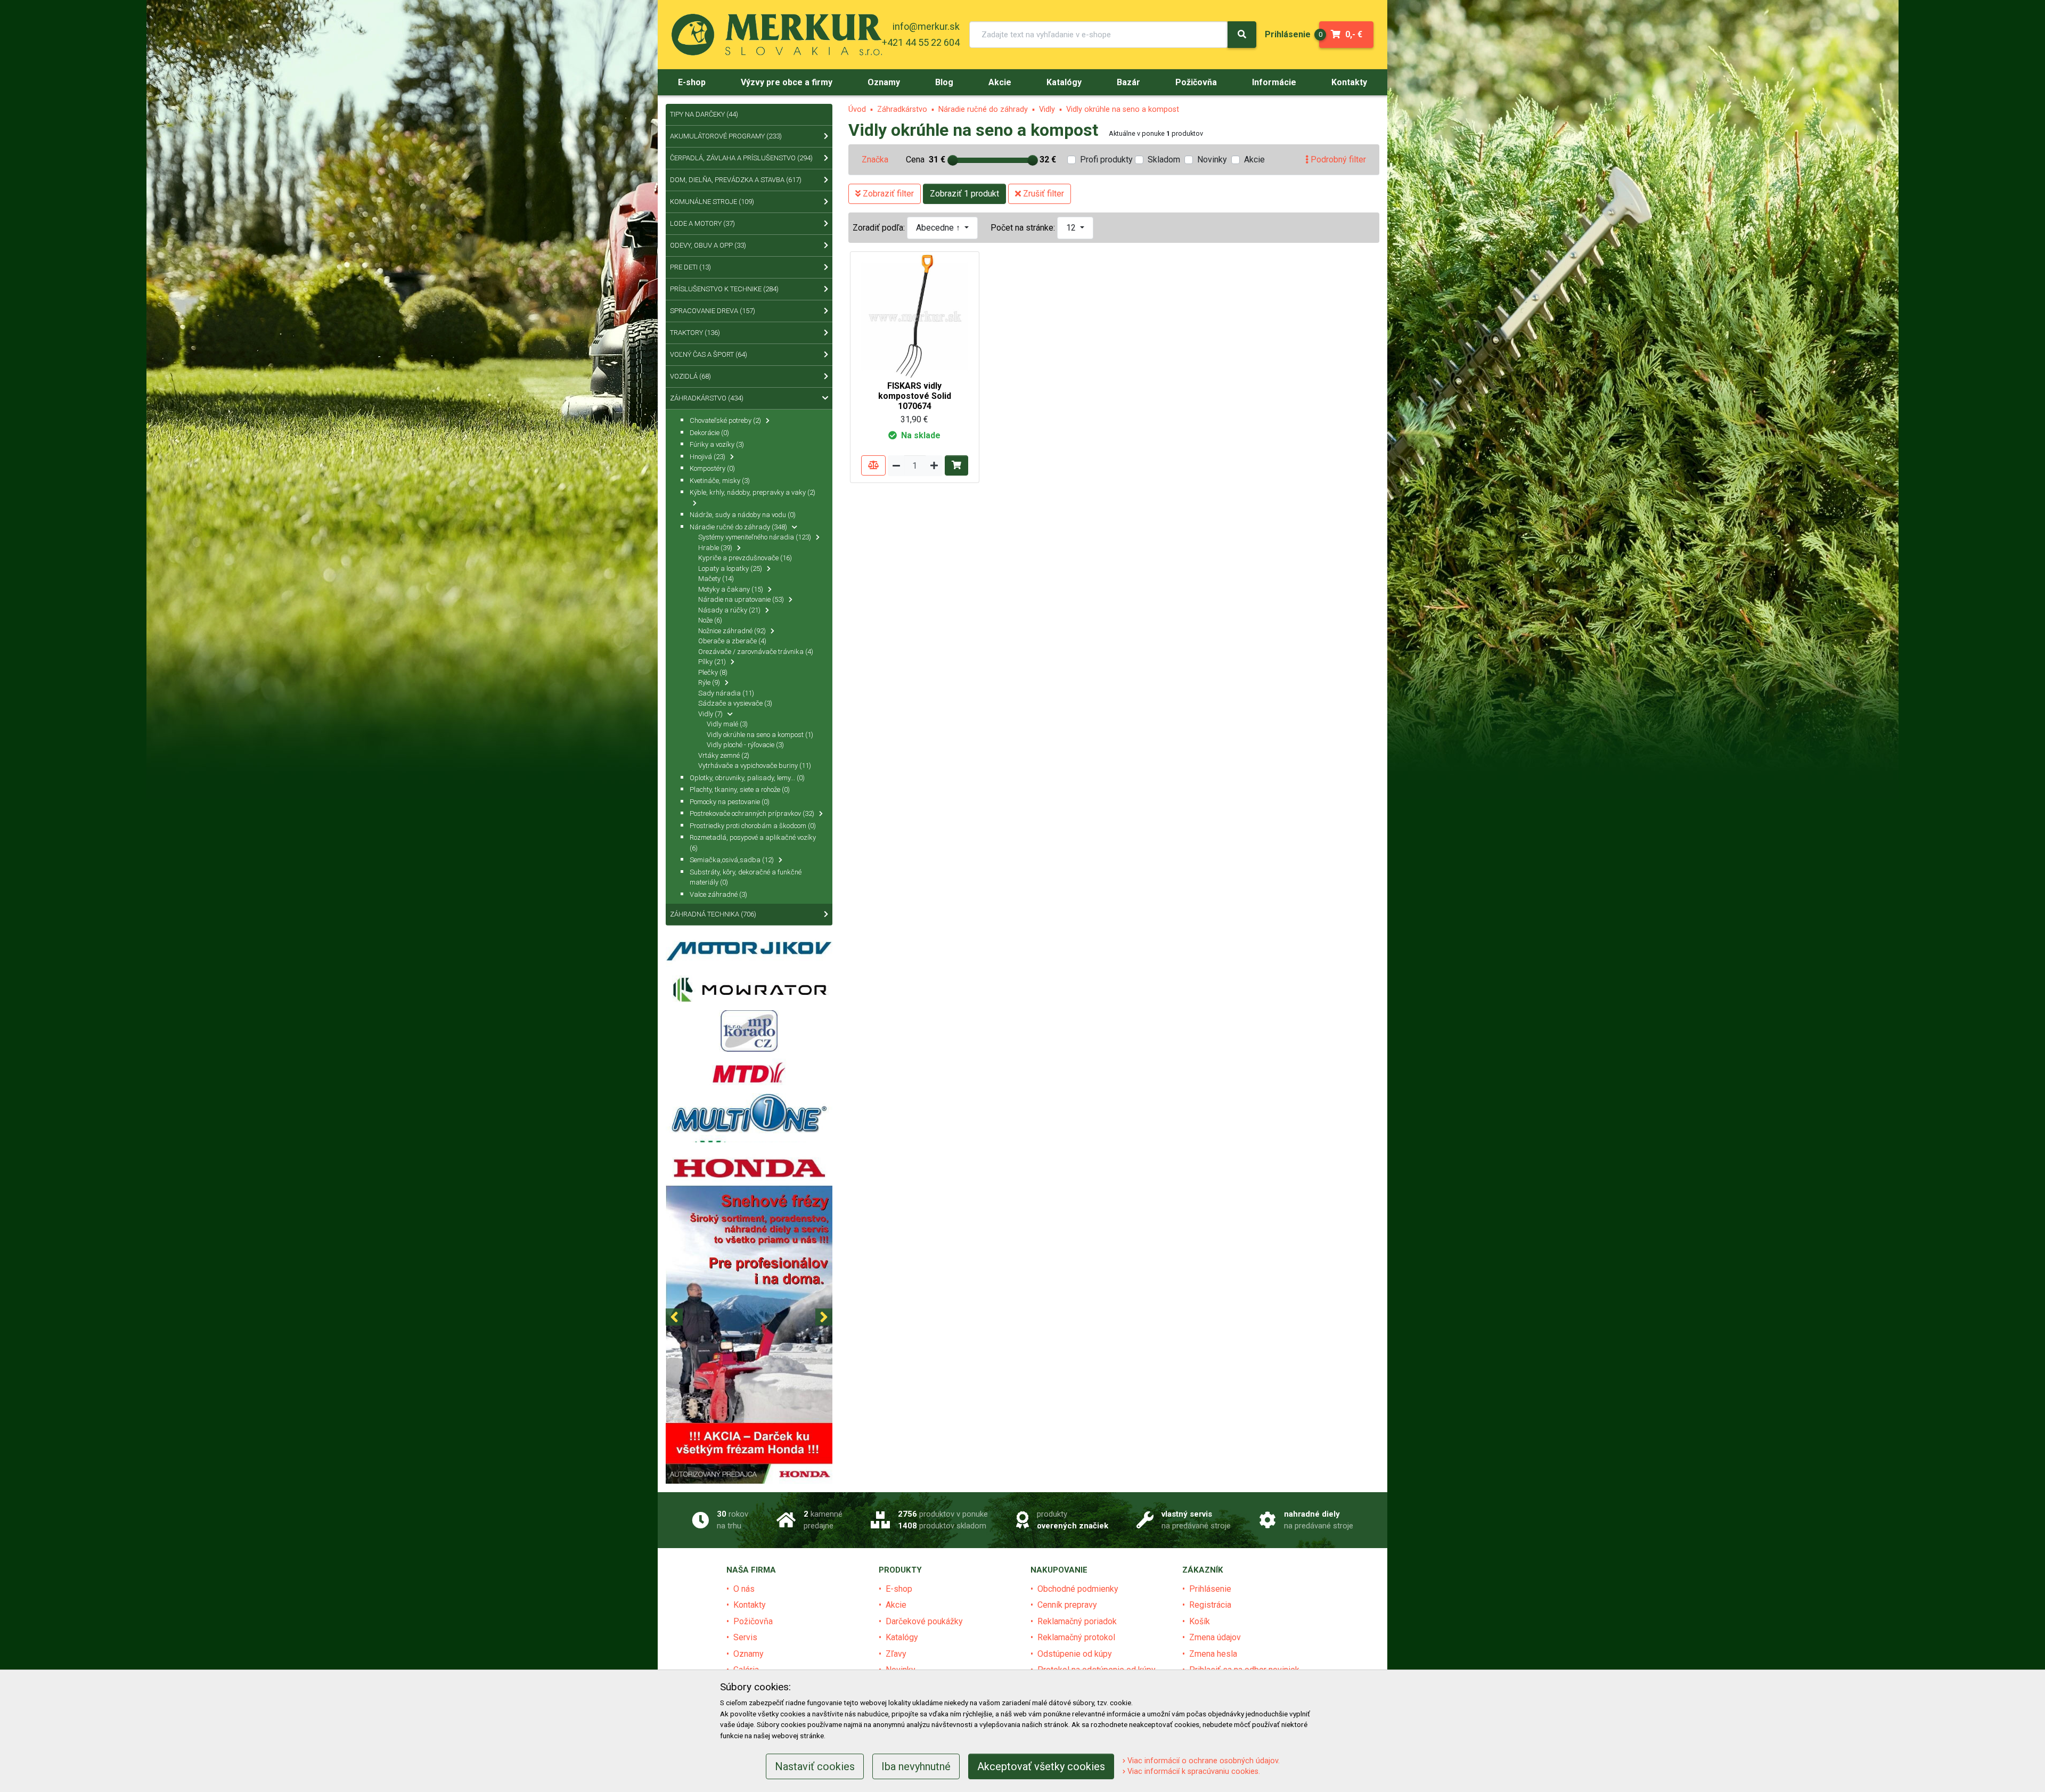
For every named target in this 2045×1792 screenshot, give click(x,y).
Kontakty (750, 1605)
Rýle (709, 682)
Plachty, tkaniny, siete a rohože (740, 789)
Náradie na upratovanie (741, 599)
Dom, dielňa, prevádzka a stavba (736, 180)
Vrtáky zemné (724, 755)
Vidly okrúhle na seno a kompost (1123, 109)
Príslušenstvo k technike (724, 289)
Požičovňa (753, 1621)
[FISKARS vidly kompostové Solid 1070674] (915, 316)
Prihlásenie (1210, 1589)
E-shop (899, 1589)
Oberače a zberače (732, 641)
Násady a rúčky (729, 610)
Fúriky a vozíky (717, 444)
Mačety (716, 579)
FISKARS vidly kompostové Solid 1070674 (915, 396)
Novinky (1212, 159)
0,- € (1341, 34)
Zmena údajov (1215, 1637)
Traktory (695, 333)
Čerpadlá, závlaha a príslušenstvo (741, 158)
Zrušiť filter (1042, 194)
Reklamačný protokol (1076, 1637)
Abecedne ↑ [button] (939, 228)
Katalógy (902, 1637)
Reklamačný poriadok (1077, 1621)
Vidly (1047, 109)
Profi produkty (1106, 159)
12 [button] (1072, 228)
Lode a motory (702, 223)
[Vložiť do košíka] (956, 465)
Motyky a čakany (731, 589)
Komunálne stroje (712, 202)
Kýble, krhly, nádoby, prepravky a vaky (752, 492)
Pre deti (690, 267)
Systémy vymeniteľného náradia (755, 537)
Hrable (715, 548)
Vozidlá (690, 376)
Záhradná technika (713, 914)
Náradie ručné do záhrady (983, 109)
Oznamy (749, 1654)
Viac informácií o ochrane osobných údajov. (1203, 1761)
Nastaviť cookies (815, 1766)
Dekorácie (709, 433)
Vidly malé (727, 724)
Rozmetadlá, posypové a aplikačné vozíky (753, 843)
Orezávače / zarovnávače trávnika (756, 652)
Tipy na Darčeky (704, 114)
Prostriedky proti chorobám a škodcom (753, 826)
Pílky (712, 662)
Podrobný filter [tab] (1337, 159)
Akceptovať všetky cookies (1041, 1766)
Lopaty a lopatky (730, 568)
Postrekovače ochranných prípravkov (752, 813)
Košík (1200, 1621)
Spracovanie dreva (713, 311)
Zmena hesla (1213, 1654)
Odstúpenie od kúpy (1075, 1654)
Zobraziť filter (887, 194)
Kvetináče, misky (720, 481)
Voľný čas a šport (709, 354)
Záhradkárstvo (902, 109)
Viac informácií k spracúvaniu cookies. (1193, 1771)
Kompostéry (712, 468)
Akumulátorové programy (726, 136)
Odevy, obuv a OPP (708, 245)
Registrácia (1210, 1605)
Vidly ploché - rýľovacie (745, 745)
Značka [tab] (875, 159)
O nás (744, 1589)
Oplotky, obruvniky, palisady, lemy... (747, 778)
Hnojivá (707, 457)
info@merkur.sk (926, 26)
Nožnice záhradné (732, 631)
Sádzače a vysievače (735, 703)
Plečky (713, 672)
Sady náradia (726, 693)
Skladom (1164, 159)
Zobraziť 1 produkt (964, 194)
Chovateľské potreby (725, 420)
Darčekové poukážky (924, 1621)
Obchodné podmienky (1078, 1589)
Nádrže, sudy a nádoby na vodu (743, 515)
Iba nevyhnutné (916, 1766)
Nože (710, 620)
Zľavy (896, 1654)
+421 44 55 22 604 (921, 42)
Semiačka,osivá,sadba (732, 860)
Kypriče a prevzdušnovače (745, 558)
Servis (745, 1637)
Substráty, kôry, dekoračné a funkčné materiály (746, 877)
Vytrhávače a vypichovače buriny (755, 766)
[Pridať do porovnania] (873, 465)
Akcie (1254, 159)
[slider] (953, 160)
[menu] (1288, 34)
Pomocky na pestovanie (730, 802)
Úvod (857, 109)
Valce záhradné (718, 894)
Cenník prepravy (1067, 1605)
